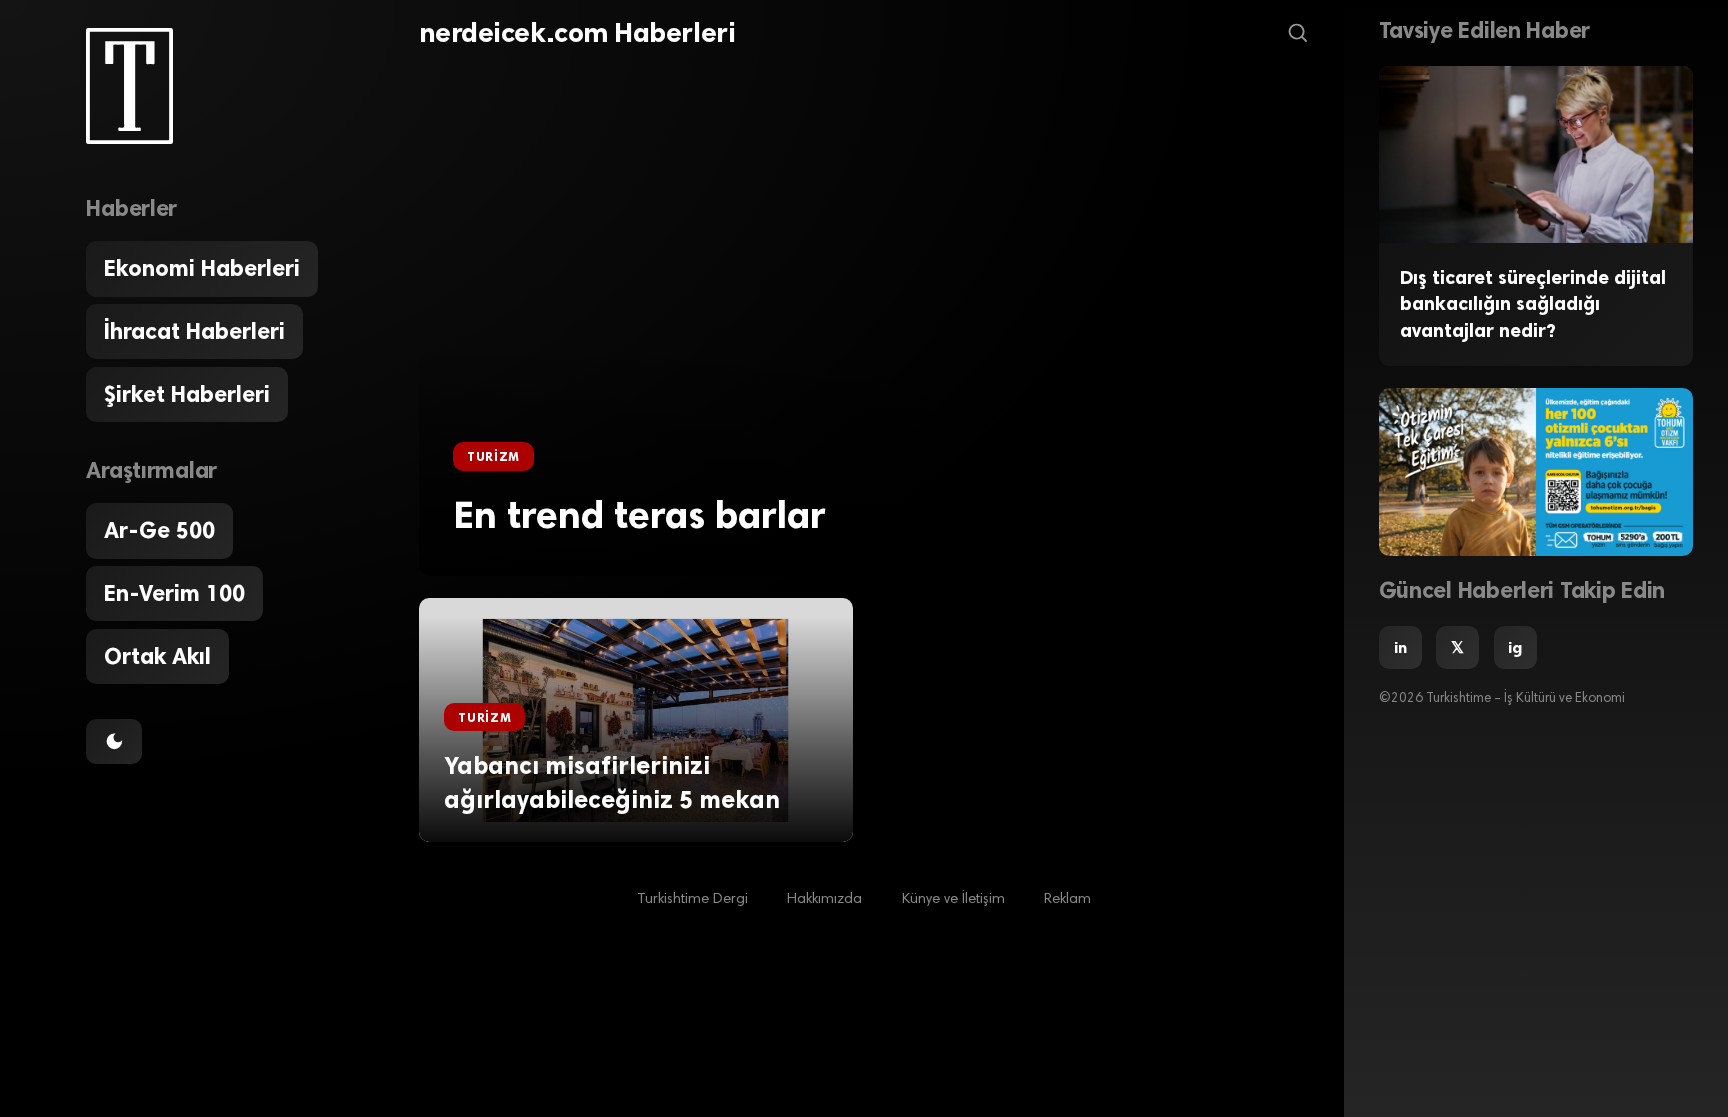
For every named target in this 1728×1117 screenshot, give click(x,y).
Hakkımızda (824, 899)
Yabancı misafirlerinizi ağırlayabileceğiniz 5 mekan (612, 782)
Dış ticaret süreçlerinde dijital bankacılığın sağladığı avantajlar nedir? (1533, 304)
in (1400, 647)
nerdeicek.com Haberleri (577, 33)
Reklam (1067, 899)
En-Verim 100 (174, 593)
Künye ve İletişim (953, 899)
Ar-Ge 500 (159, 530)
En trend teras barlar (639, 515)
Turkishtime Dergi (692, 899)
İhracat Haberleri (194, 331)
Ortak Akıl (157, 656)
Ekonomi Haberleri (202, 268)
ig (1515, 647)
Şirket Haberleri (187, 394)
